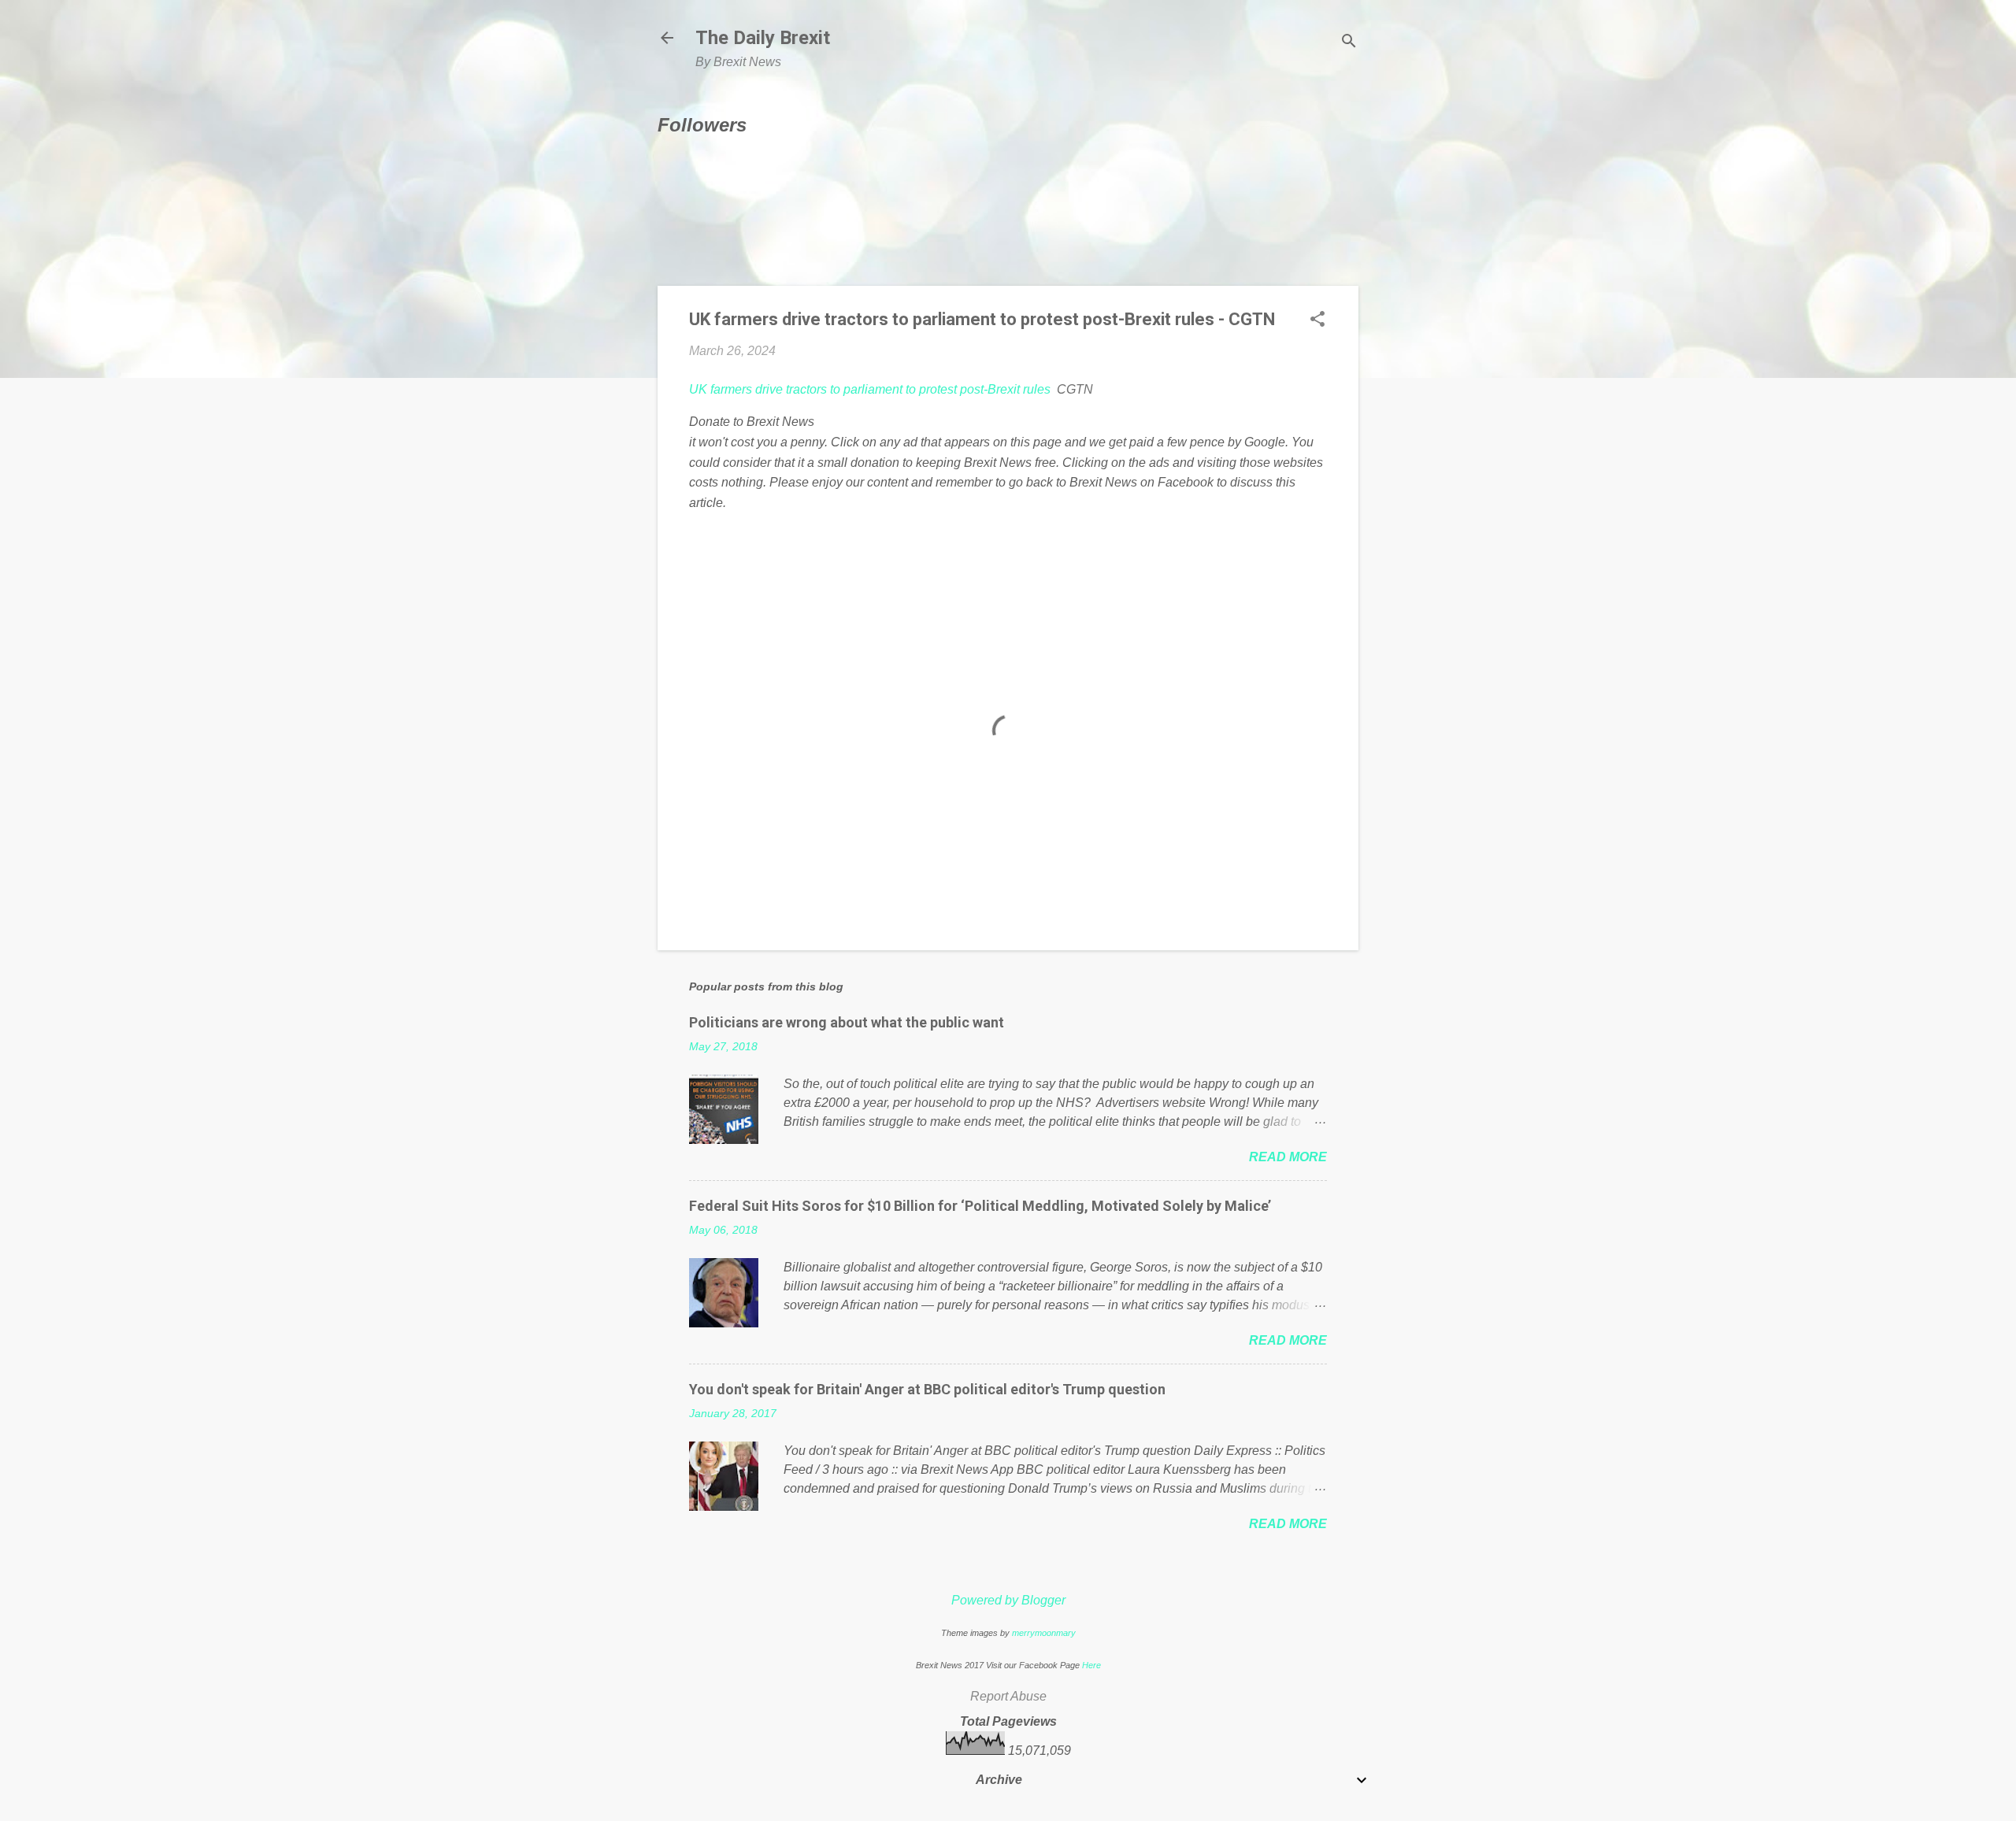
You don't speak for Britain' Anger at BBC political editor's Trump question (927, 1389)
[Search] (1349, 43)
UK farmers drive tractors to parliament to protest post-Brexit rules (870, 389)
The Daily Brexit (763, 38)
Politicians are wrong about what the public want (847, 1022)
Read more (1288, 1157)
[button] (1317, 320)
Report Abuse (1008, 1696)
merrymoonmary (1044, 1633)
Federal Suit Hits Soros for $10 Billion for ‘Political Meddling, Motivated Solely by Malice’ (980, 1206)
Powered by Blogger (1008, 1600)
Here (1091, 1665)
